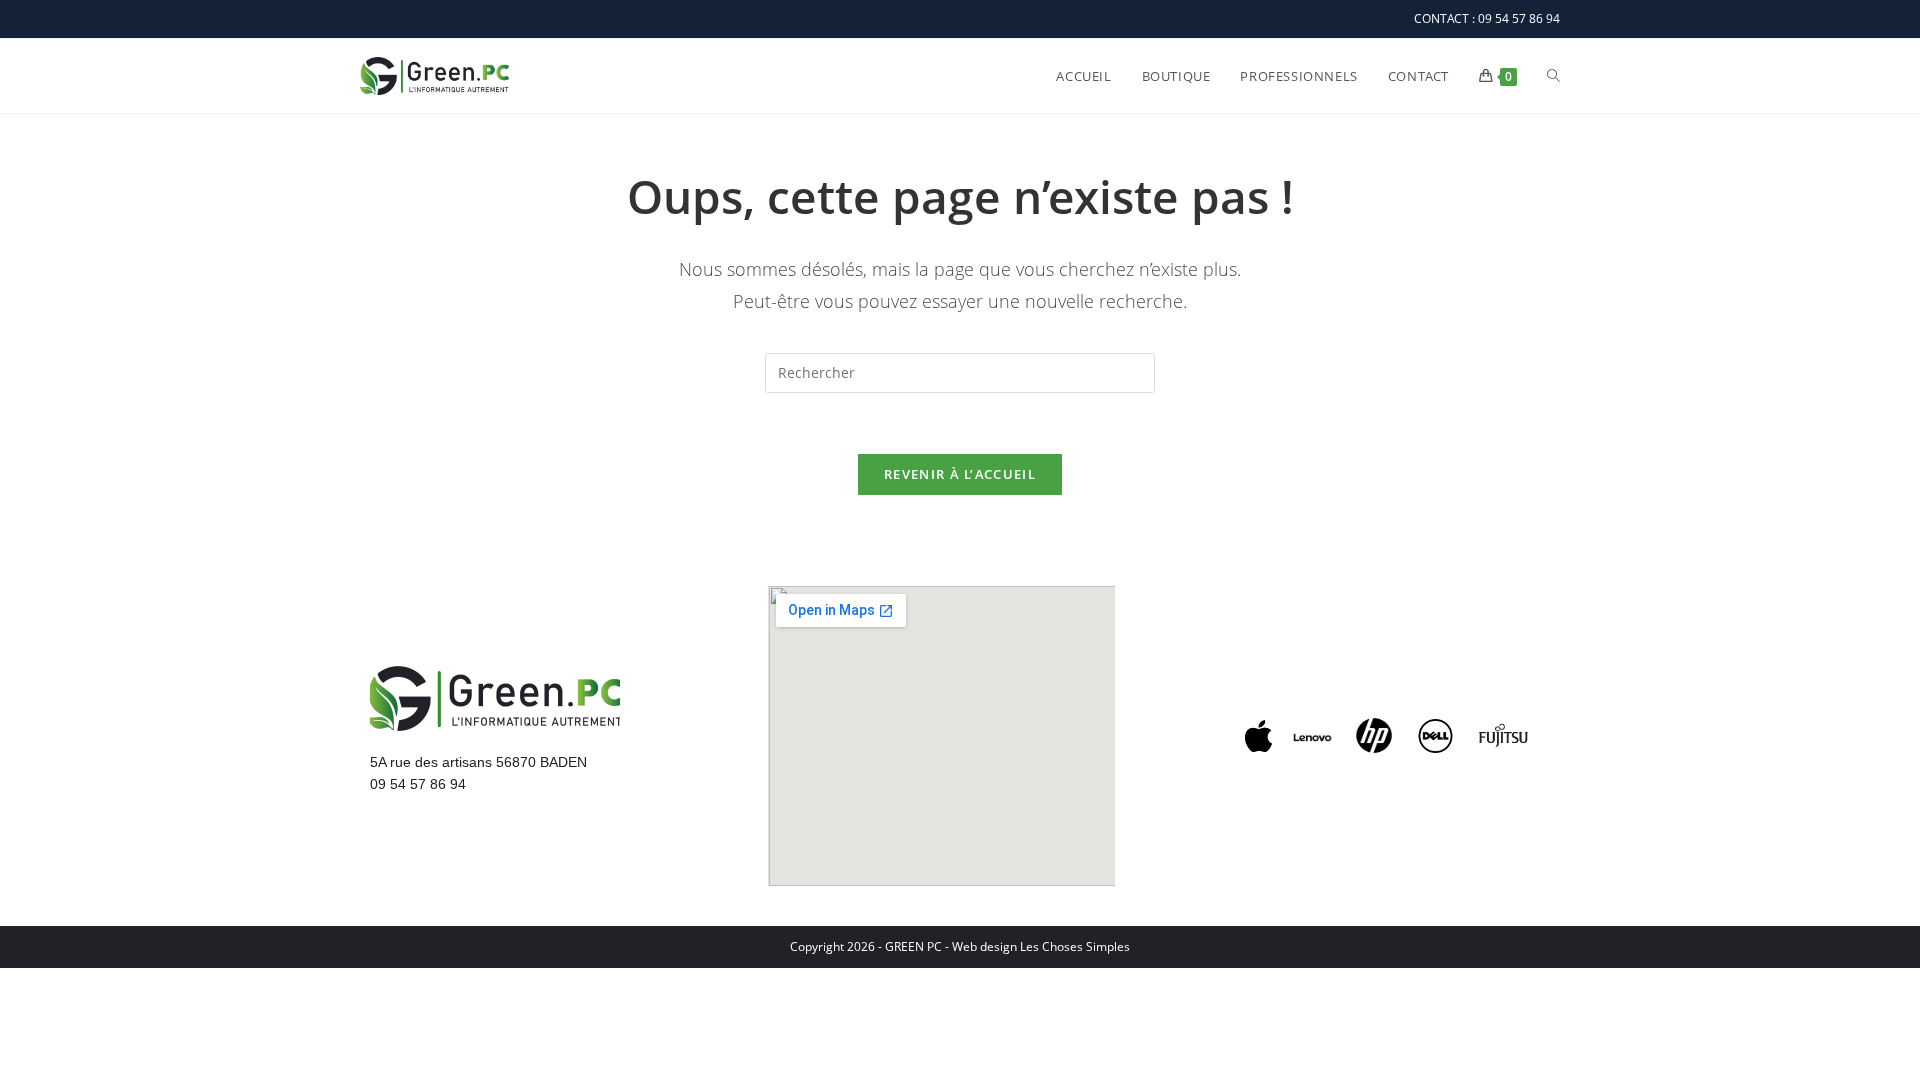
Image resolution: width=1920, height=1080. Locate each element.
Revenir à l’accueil (960, 474)
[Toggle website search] (1553, 76)
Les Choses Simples (1075, 946)
